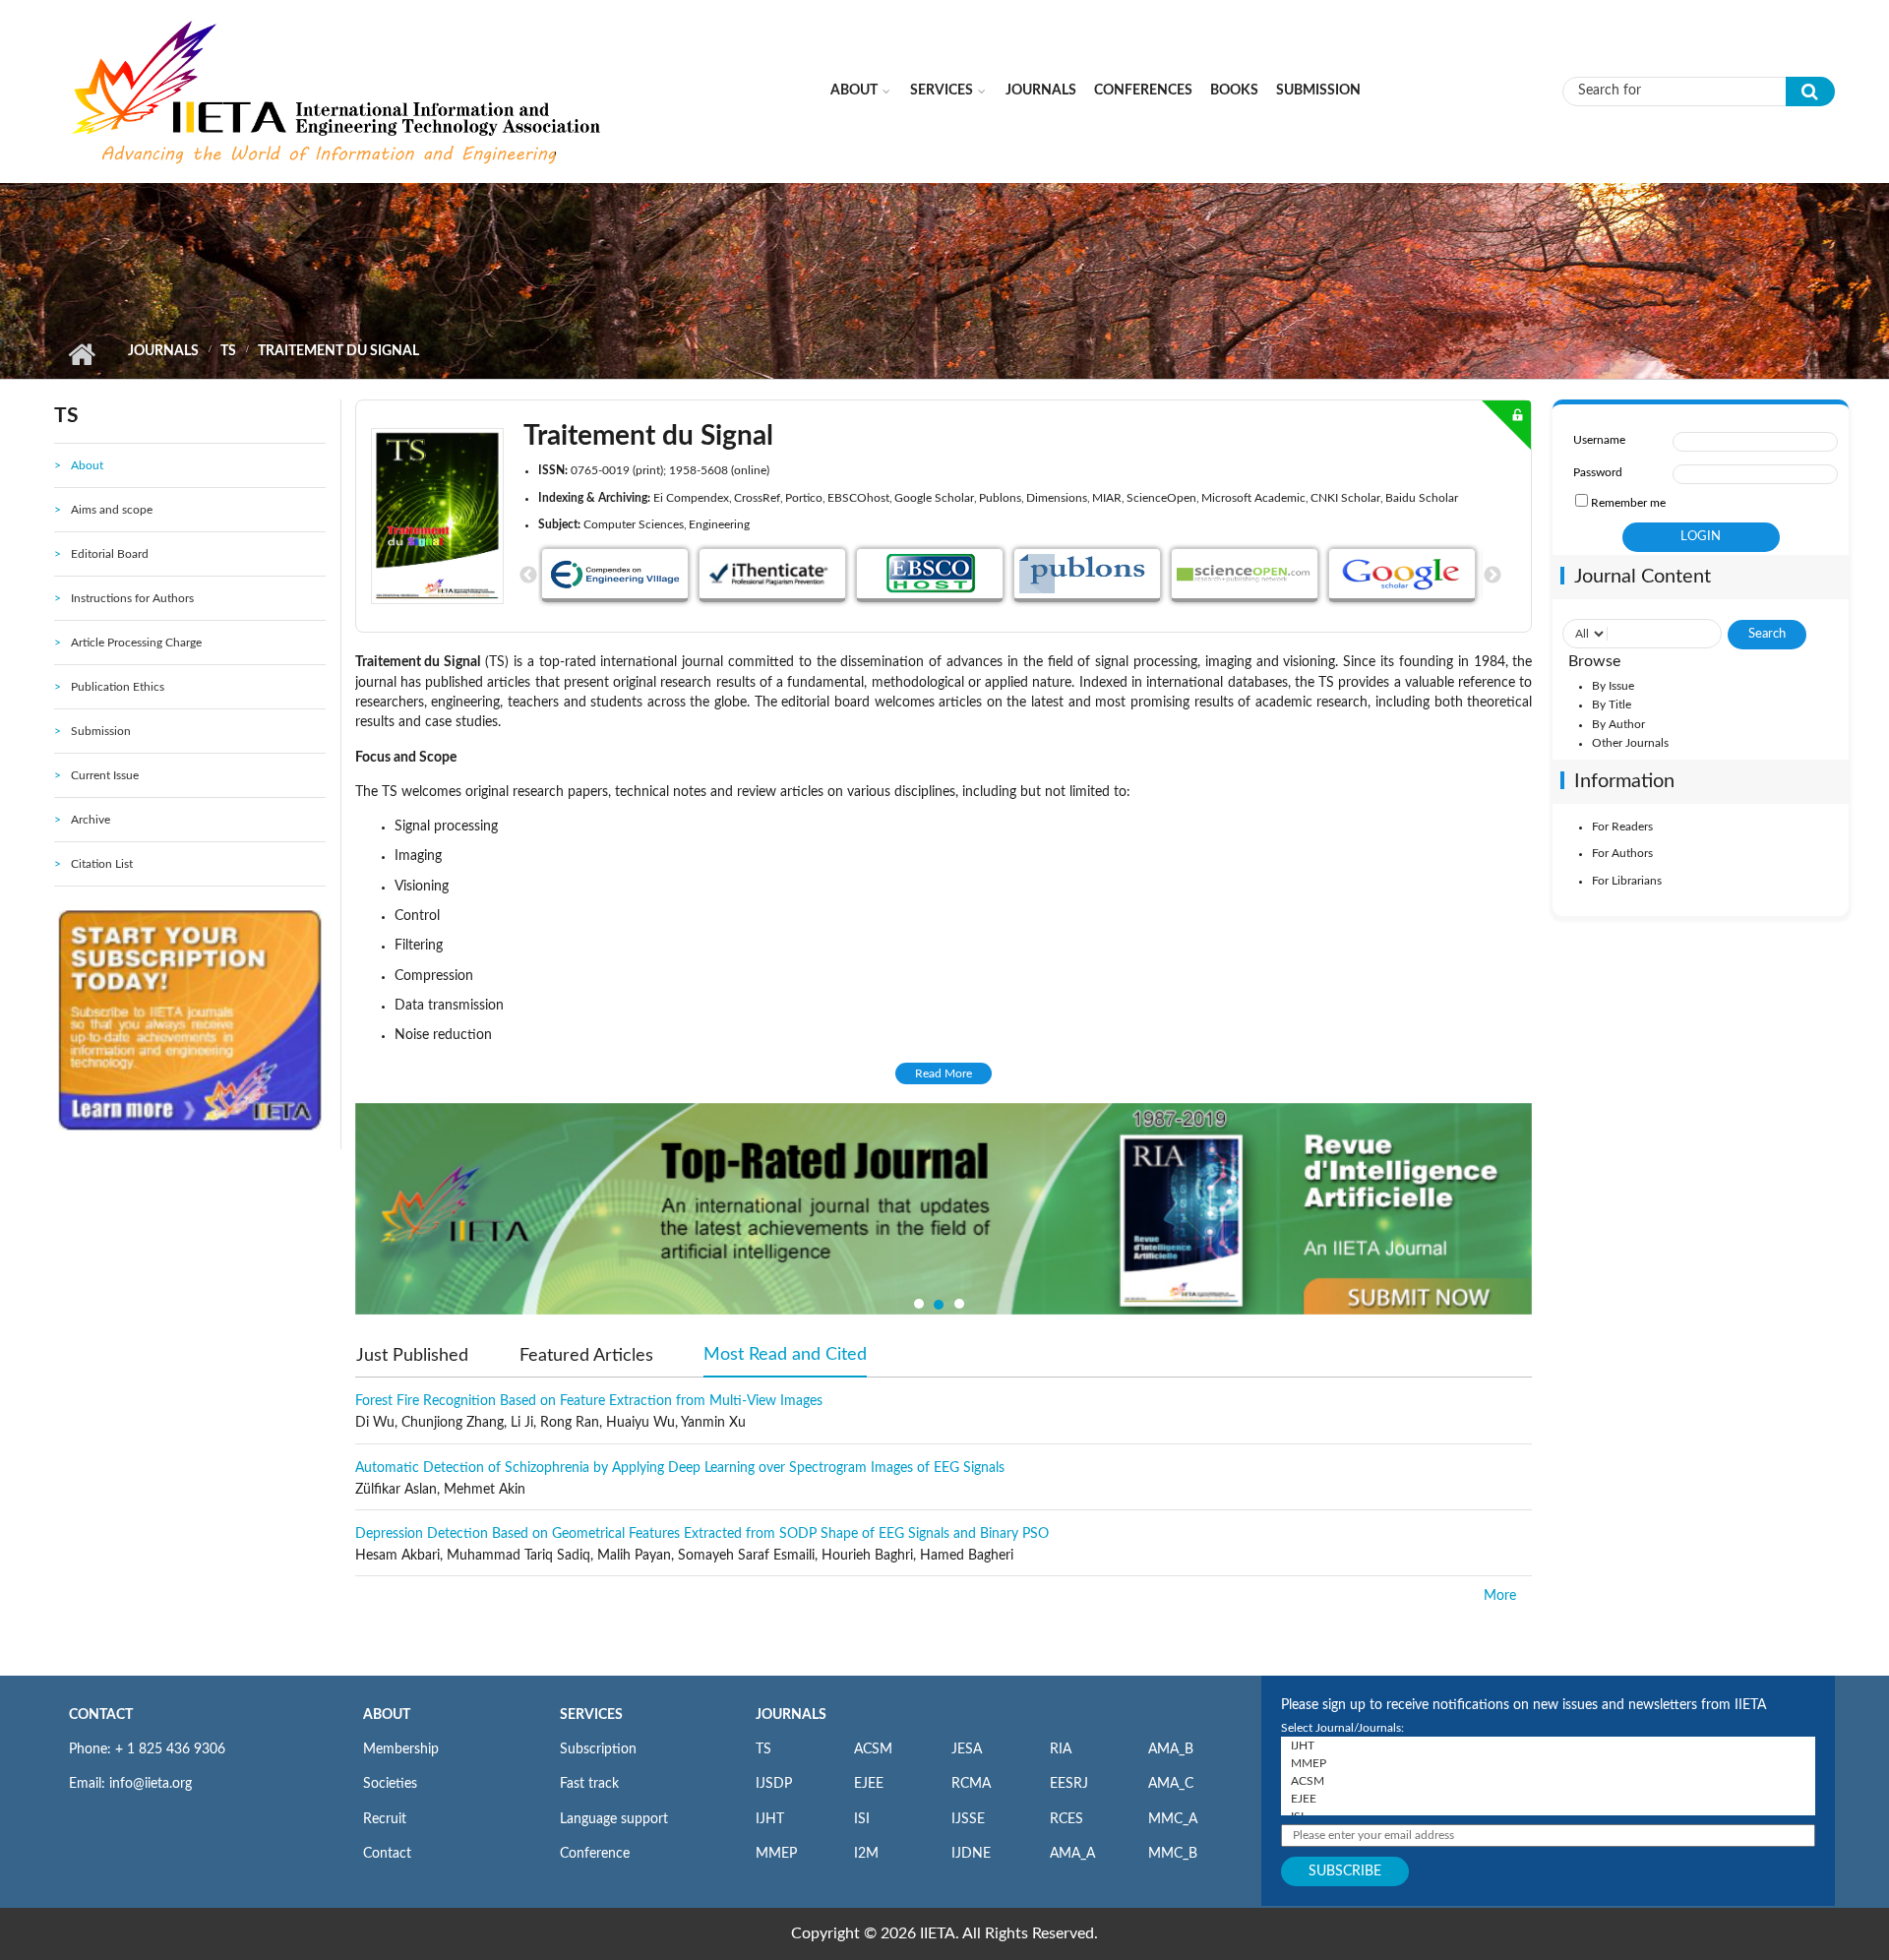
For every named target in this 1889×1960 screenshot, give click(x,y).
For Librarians (1627, 881)
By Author (1618, 724)
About (854, 91)
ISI (862, 1819)
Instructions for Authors (132, 598)
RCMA (971, 1784)
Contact (387, 1854)
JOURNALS (791, 1715)
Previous (528, 576)
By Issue (1613, 686)
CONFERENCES (1143, 91)
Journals (1041, 91)
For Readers (1622, 827)
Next (1493, 576)
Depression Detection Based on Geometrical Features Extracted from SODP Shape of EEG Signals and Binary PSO (702, 1534)
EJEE (869, 1784)
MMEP (776, 1854)
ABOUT (387, 1715)
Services (942, 91)
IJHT (770, 1819)
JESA (967, 1749)
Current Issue (105, 775)
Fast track (589, 1784)
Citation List (102, 864)
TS (228, 351)
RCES (1066, 1819)
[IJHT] (1548, 1746)
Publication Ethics (118, 687)
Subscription (598, 1749)
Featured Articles (586, 1356)
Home (81, 354)
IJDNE (971, 1854)
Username (1599, 440)
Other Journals (1630, 743)
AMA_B (1171, 1749)
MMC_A (1173, 1819)
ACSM (873, 1749)
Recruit (385, 1819)
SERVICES (591, 1715)
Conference (595, 1854)
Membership (401, 1749)
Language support (614, 1819)
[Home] (338, 91)
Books (1234, 91)
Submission (1318, 91)
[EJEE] (1548, 1799)
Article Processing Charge (136, 643)
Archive (91, 820)
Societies (390, 1784)
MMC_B (1173, 1854)
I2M (866, 1854)
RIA (1061, 1749)
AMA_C (1171, 1784)
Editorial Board (110, 554)
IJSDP (774, 1784)
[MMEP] (1548, 1763)
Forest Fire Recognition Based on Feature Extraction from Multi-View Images (589, 1401)
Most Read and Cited (785, 1355)
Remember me (1628, 503)
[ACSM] (1548, 1781)
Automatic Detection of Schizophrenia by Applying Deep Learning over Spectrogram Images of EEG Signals (680, 1468)
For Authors (1622, 853)
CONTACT (101, 1715)
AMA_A (1072, 1854)
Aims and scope (112, 510)
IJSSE (968, 1819)
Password (1598, 472)
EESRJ (1069, 1784)
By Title (1612, 704)
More (1500, 1596)
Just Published (412, 1356)
